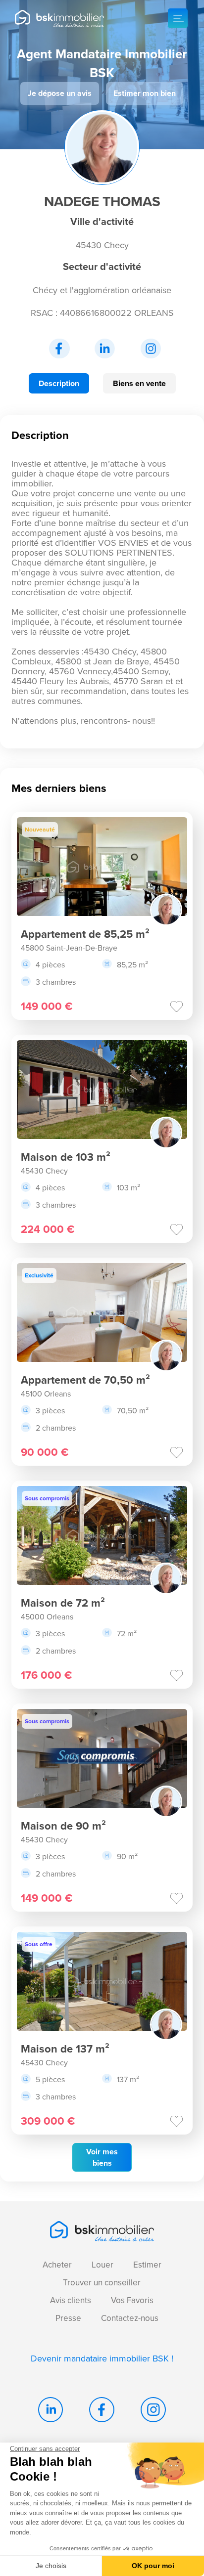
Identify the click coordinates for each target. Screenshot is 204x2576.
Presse (68, 2318)
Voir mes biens (102, 2157)
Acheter (57, 2265)
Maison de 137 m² (65, 2049)
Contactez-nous (130, 2318)
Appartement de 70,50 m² (85, 1380)
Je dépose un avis (60, 93)
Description (59, 383)
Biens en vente (139, 383)
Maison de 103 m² (66, 1157)
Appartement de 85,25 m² (85, 934)
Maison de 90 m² (63, 1826)
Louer (102, 2265)
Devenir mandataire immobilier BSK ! (102, 2358)
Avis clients (71, 2300)
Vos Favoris (132, 2300)
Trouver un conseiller (102, 2283)
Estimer (147, 2265)
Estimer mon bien (145, 93)
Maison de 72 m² (63, 1603)
